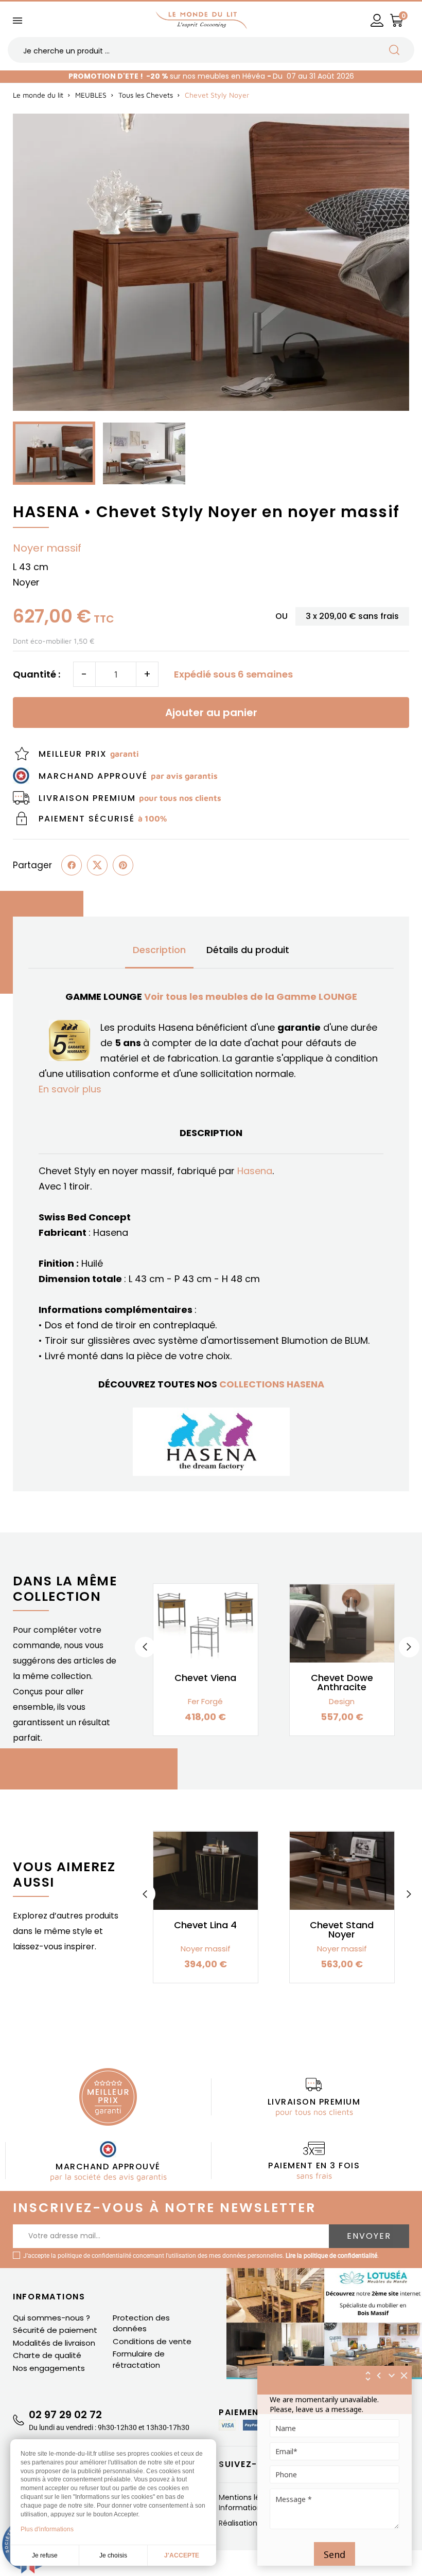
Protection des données (141, 2323)
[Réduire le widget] (392, 2376)
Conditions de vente (152, 2341)
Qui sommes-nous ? (51, 2318)
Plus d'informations (47, 2529)
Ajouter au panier (211, 712)
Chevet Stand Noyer (342, 1930)
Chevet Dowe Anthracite (342, 1682)
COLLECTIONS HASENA (272, 1384)
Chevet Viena (205, 1678)
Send (335, 2554)
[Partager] (72, 865)
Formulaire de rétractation (139, 2359)
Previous (145, 1647)
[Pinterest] (123, 865)
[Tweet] (97, 865)
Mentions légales (250, 2497)
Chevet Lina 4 (205, 1925)
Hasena (255, 1171)
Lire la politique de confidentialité (331, 2256)
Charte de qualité (47, 2355)
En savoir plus (70, 1089)
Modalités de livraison (54, 2343)
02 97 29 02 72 (65, 2415)
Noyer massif (47, 548)
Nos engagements (49, 2368)
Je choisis (113, 2555)
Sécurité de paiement (55, 2330)
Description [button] (159, 950)
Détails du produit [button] (248, 950)
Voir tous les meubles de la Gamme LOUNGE (251, 997)
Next (409, 1647)
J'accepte (182, 2555)
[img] (405, 2376)
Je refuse (45, 2555)
